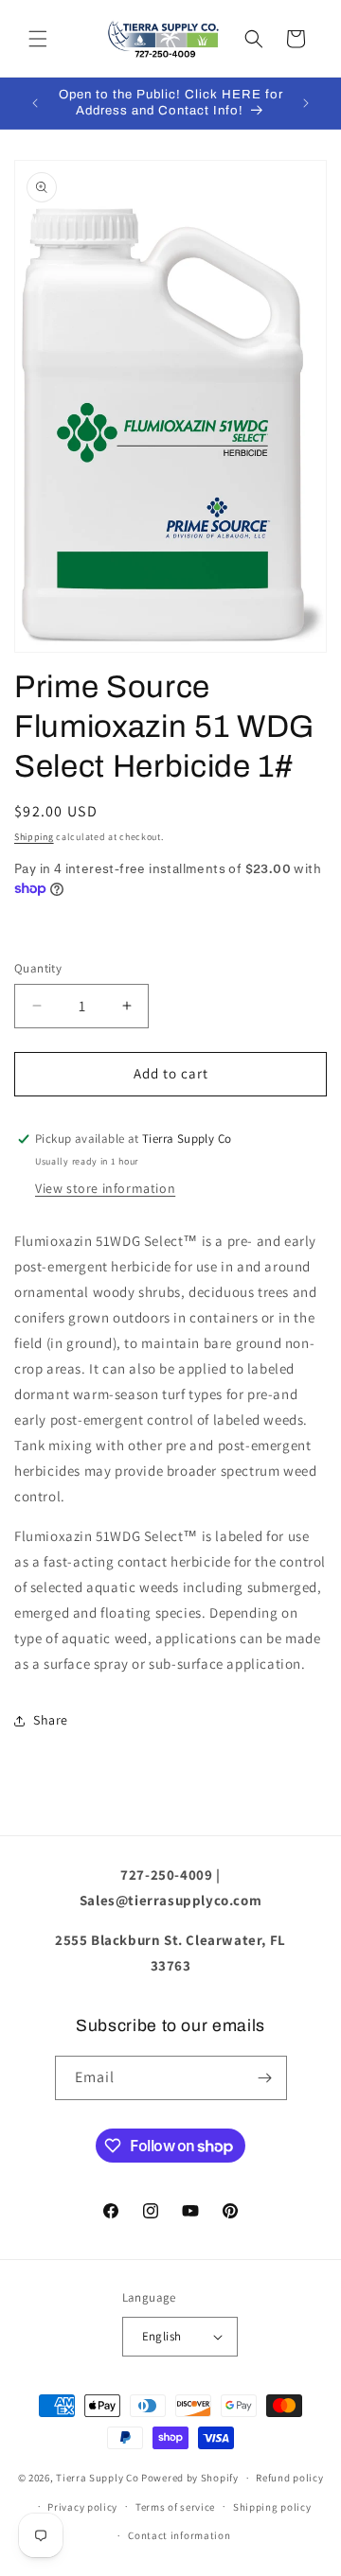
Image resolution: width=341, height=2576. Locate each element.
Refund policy (289, 2478)
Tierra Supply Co (97, 2478)
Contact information (179, 2535)
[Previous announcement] (35, 103)
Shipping (34, 837)
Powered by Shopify (190, 2478)
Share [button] (51, 1720)
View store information (105, 1188)
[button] (38, 39)
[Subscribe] (265, 2078)
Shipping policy (272, 2507)
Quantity (38, 968)
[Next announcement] (306, 103)
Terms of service (175, 2507)
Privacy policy (82, 2507)
